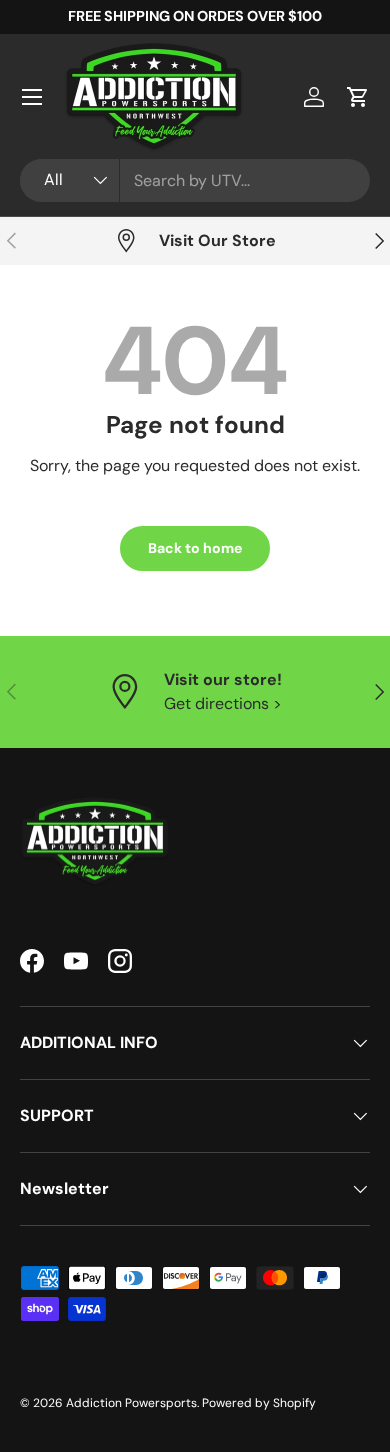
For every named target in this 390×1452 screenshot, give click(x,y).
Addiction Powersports (131, 1403)
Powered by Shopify (259, 1403)
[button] (358, 97)
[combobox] (195, 180)
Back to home (195, 548)
